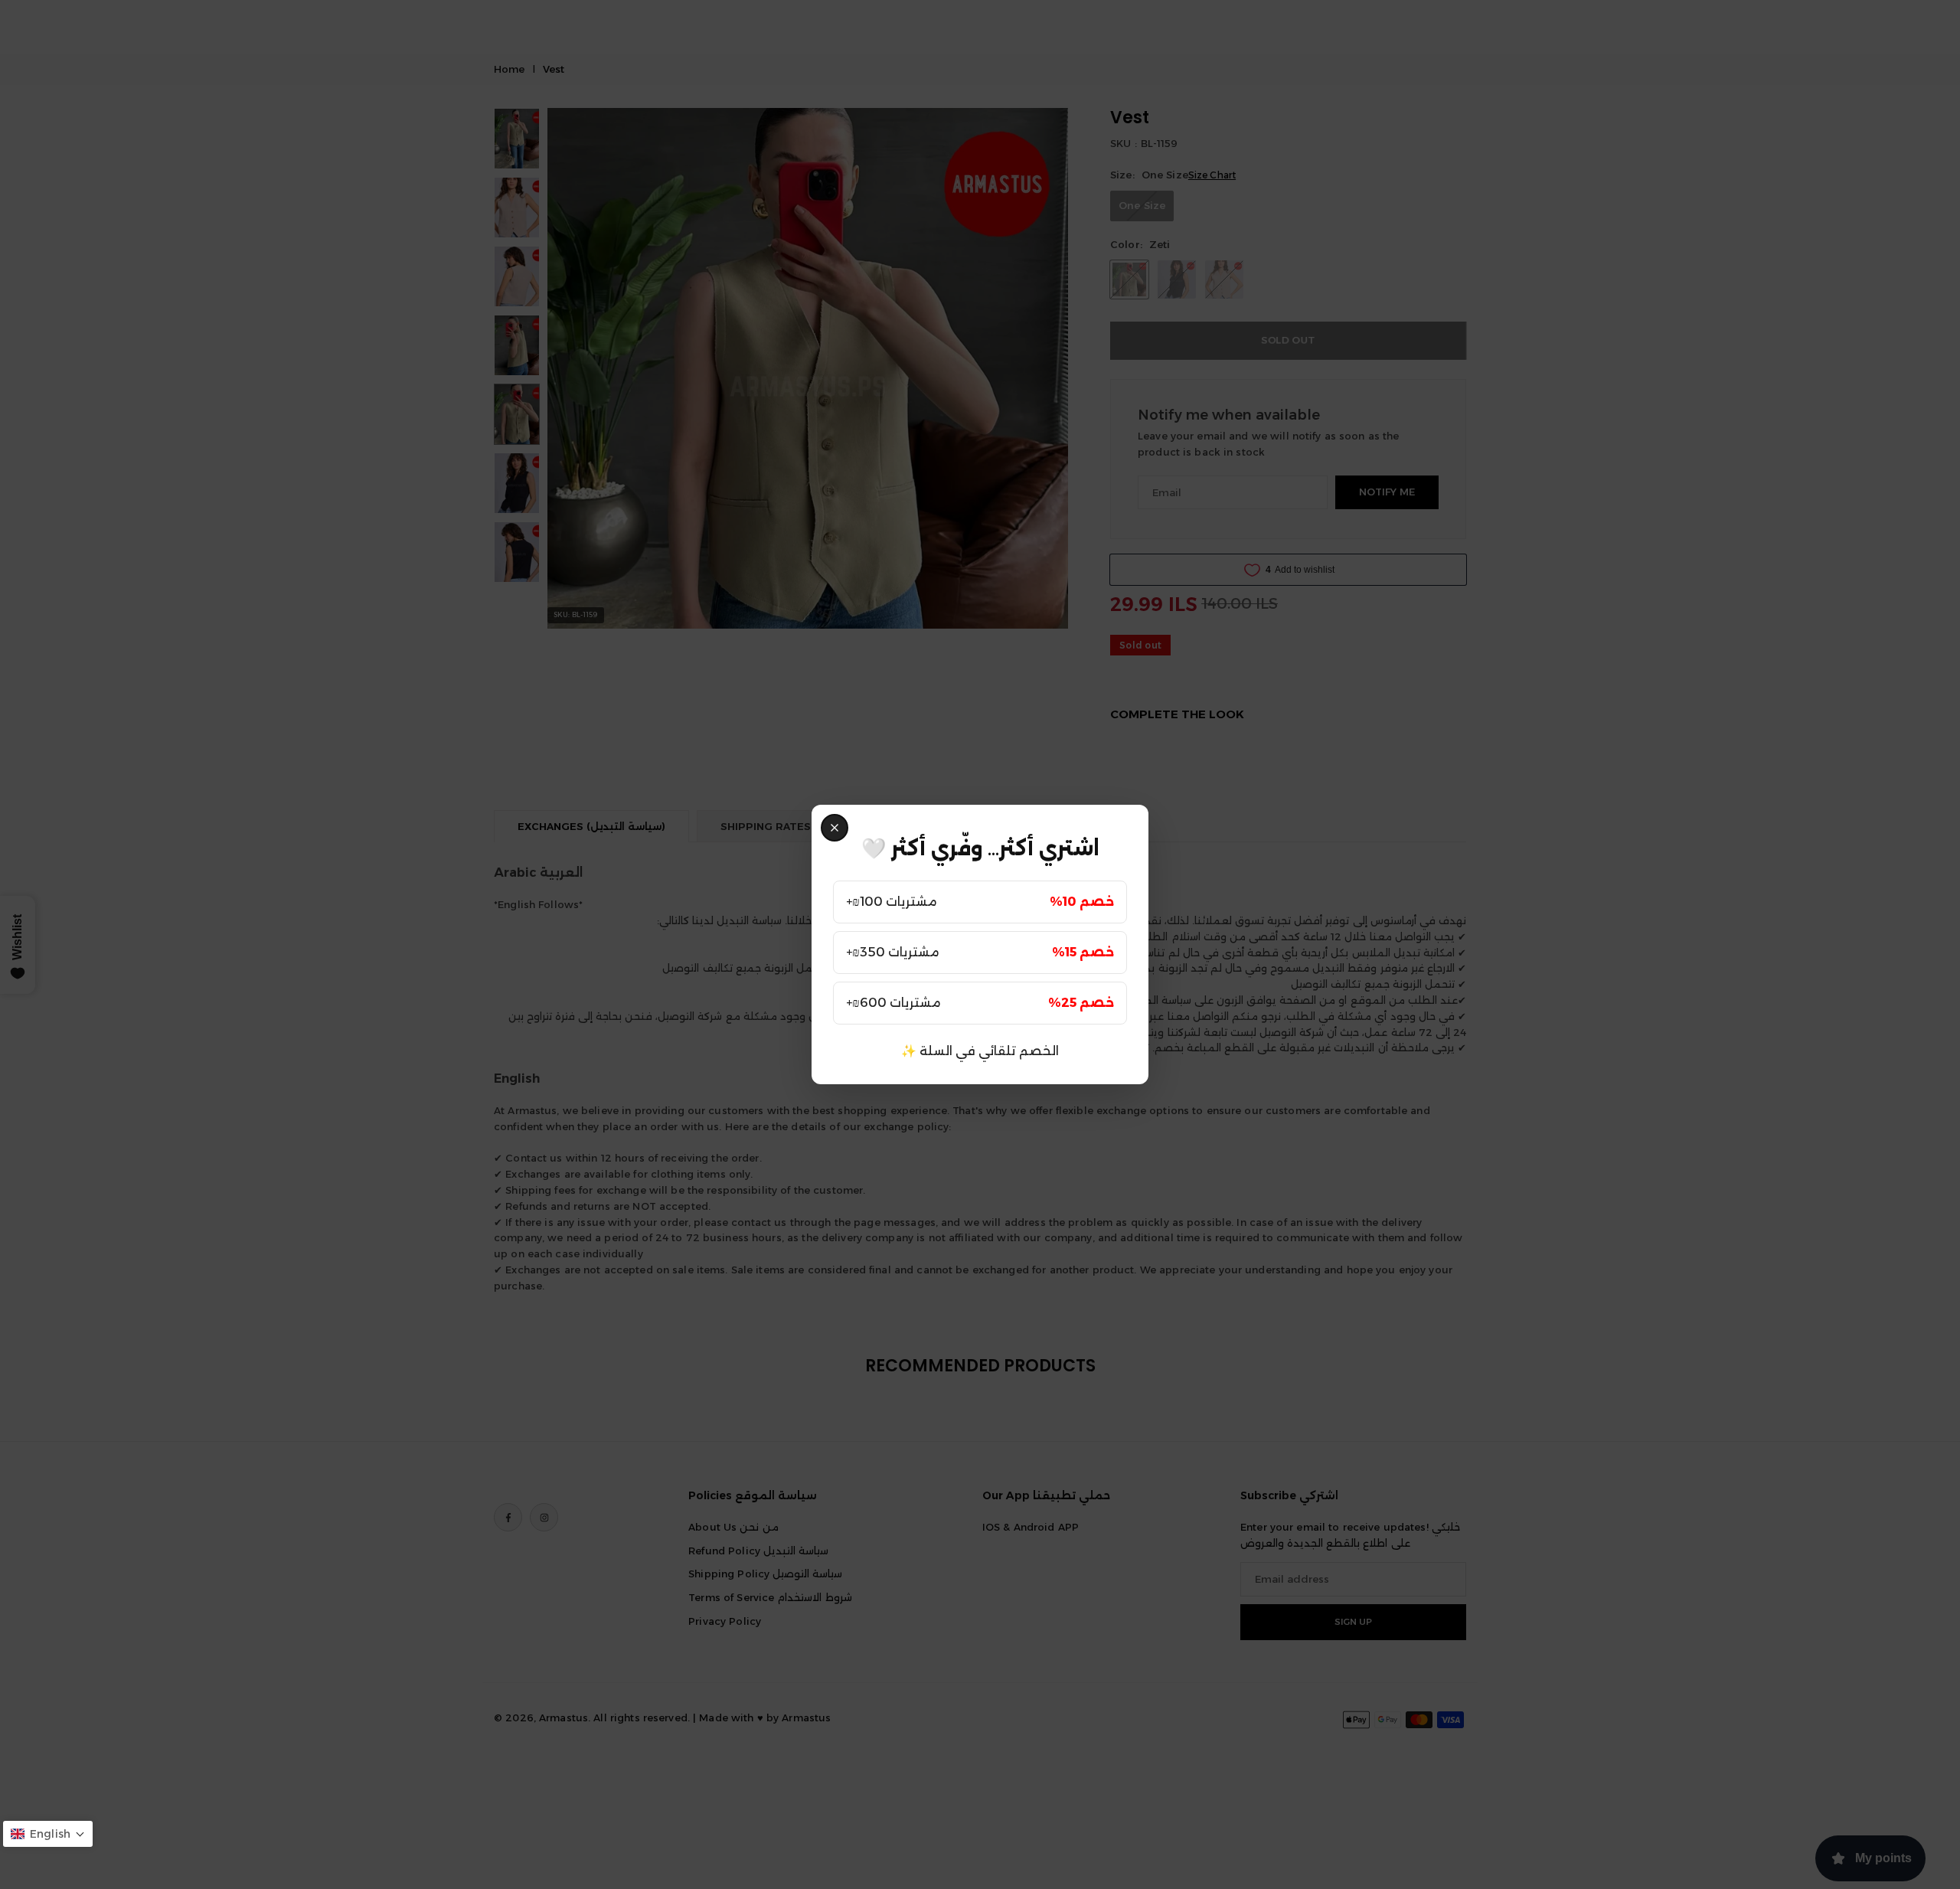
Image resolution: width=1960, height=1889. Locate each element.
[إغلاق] (835, 828)
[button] (48, 1834)
